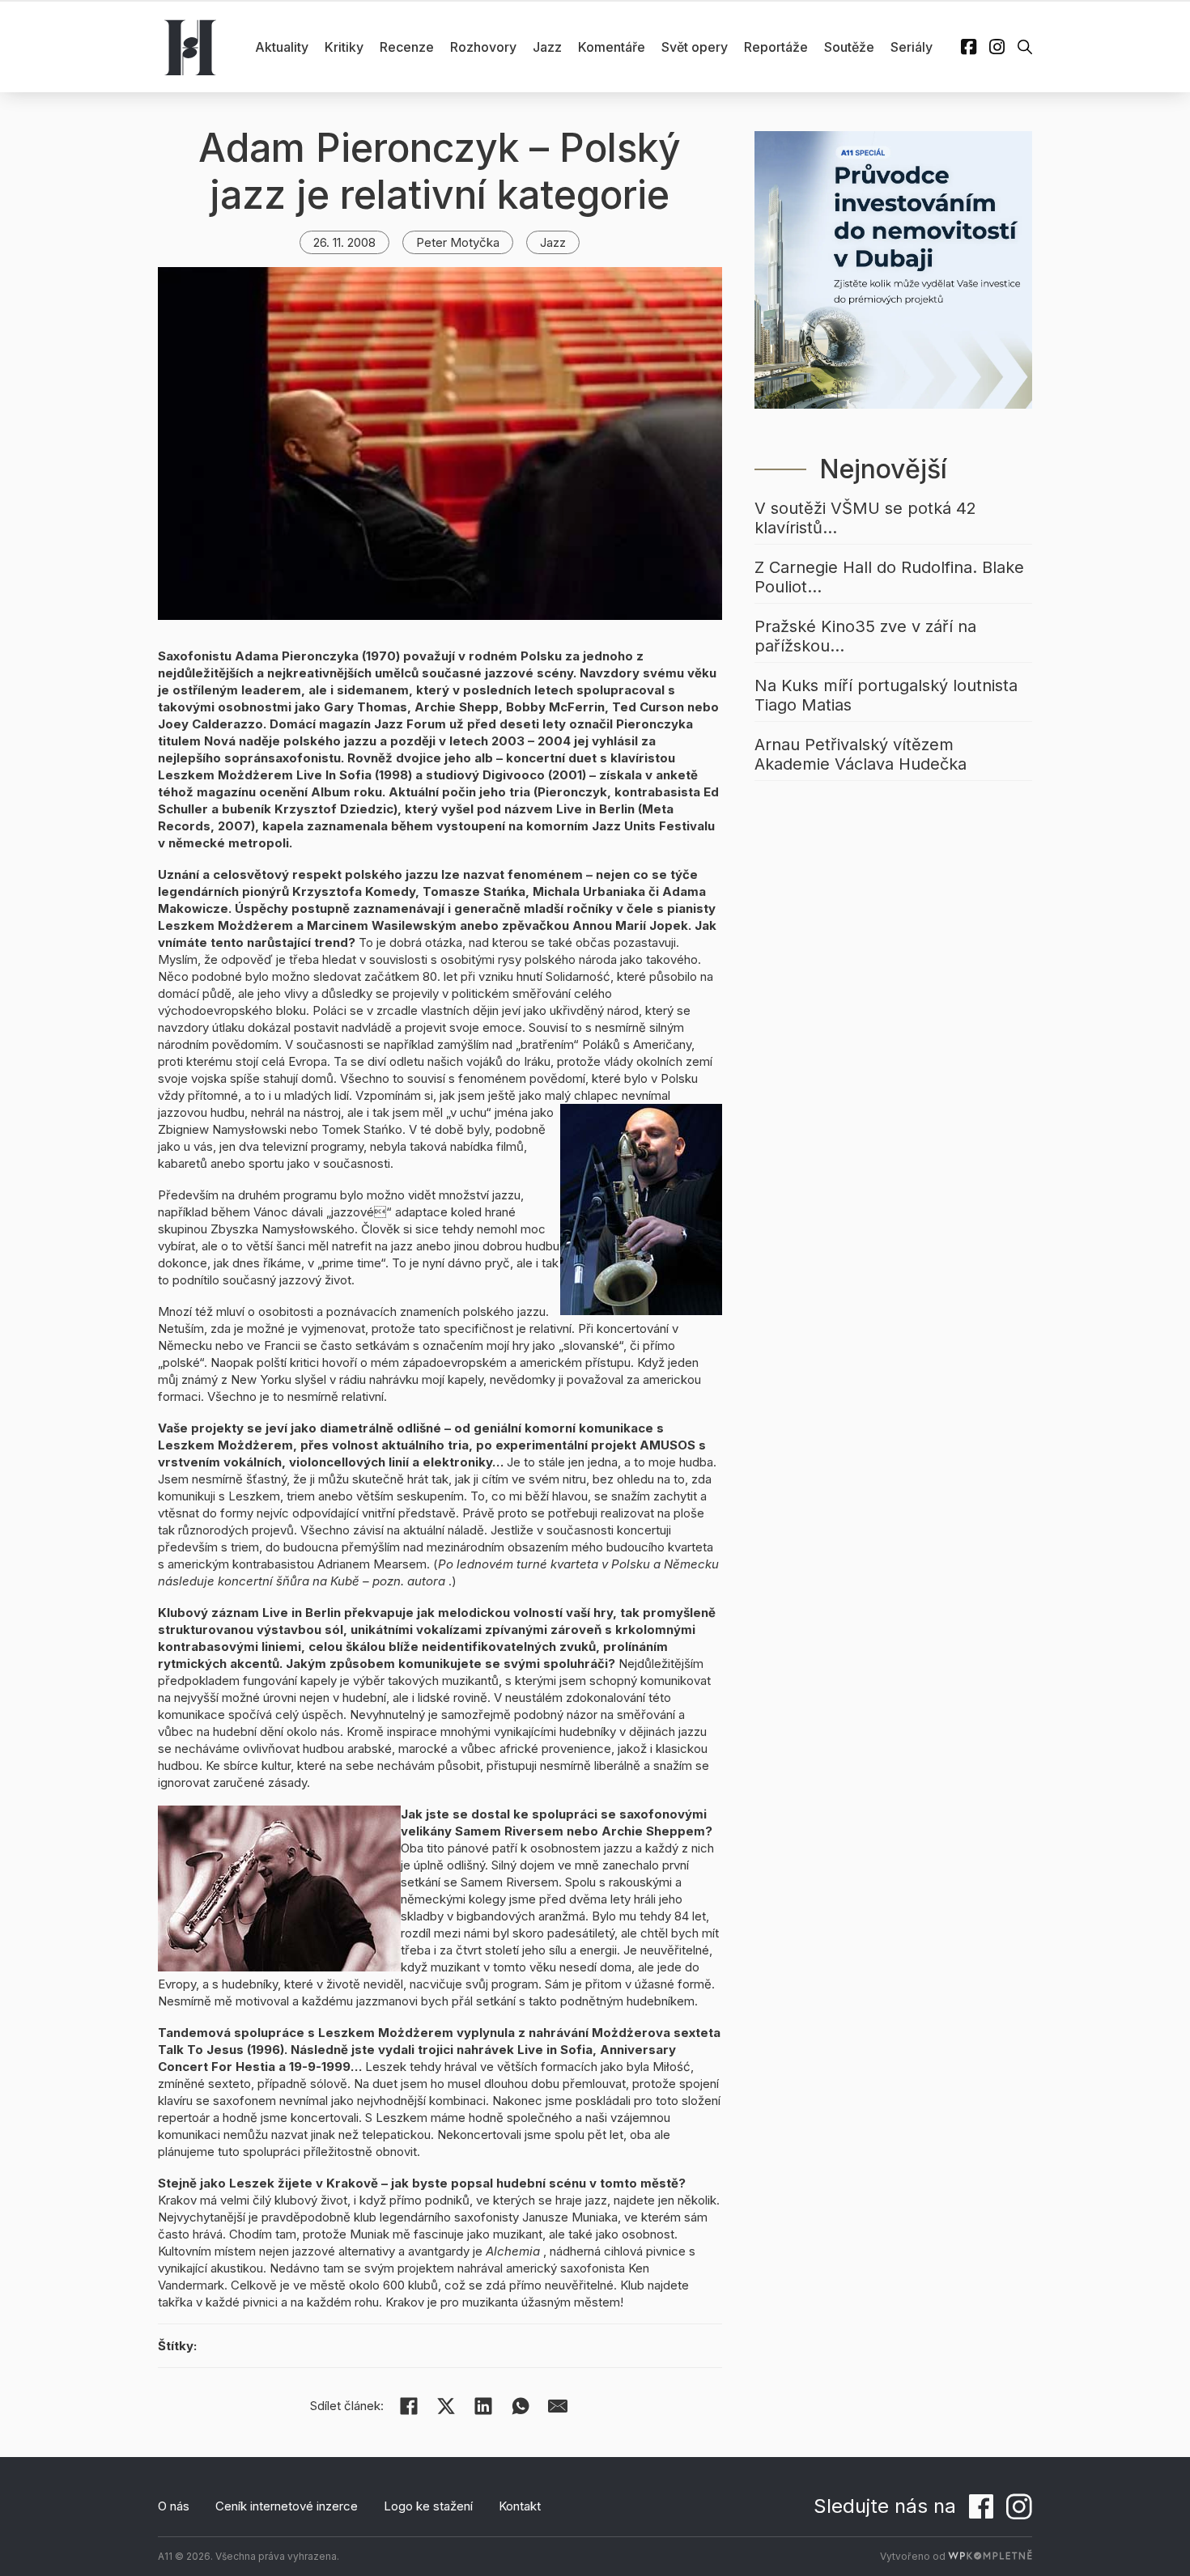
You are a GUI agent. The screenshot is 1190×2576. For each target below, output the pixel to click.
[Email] (558, 2406)
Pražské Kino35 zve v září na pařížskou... (865, 636)
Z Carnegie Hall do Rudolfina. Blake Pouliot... (889, 577)
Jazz (547, 47)
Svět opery (695, 47)
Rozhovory (483, 47)
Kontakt (520, 2506)
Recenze (407, 47)
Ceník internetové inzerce (287, 2506)
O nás (174, 2506)
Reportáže (776, 47)
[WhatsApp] (521, 2406)
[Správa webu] (990, 2556)
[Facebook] (409, 2406)
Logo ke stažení (428, 2506)
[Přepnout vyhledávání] (1025, 47)
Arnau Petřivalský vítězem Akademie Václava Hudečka (861, 754)
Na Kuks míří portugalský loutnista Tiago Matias (886, 695)
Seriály (912, 47)
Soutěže (849, 47)
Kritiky (344, 47)
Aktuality (282, 47)
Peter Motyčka (458, 242)
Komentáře (612, 47)
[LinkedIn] (483, 2406)
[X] (446, 2406)
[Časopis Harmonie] (190, 47)
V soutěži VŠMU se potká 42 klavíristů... (865, 518)
